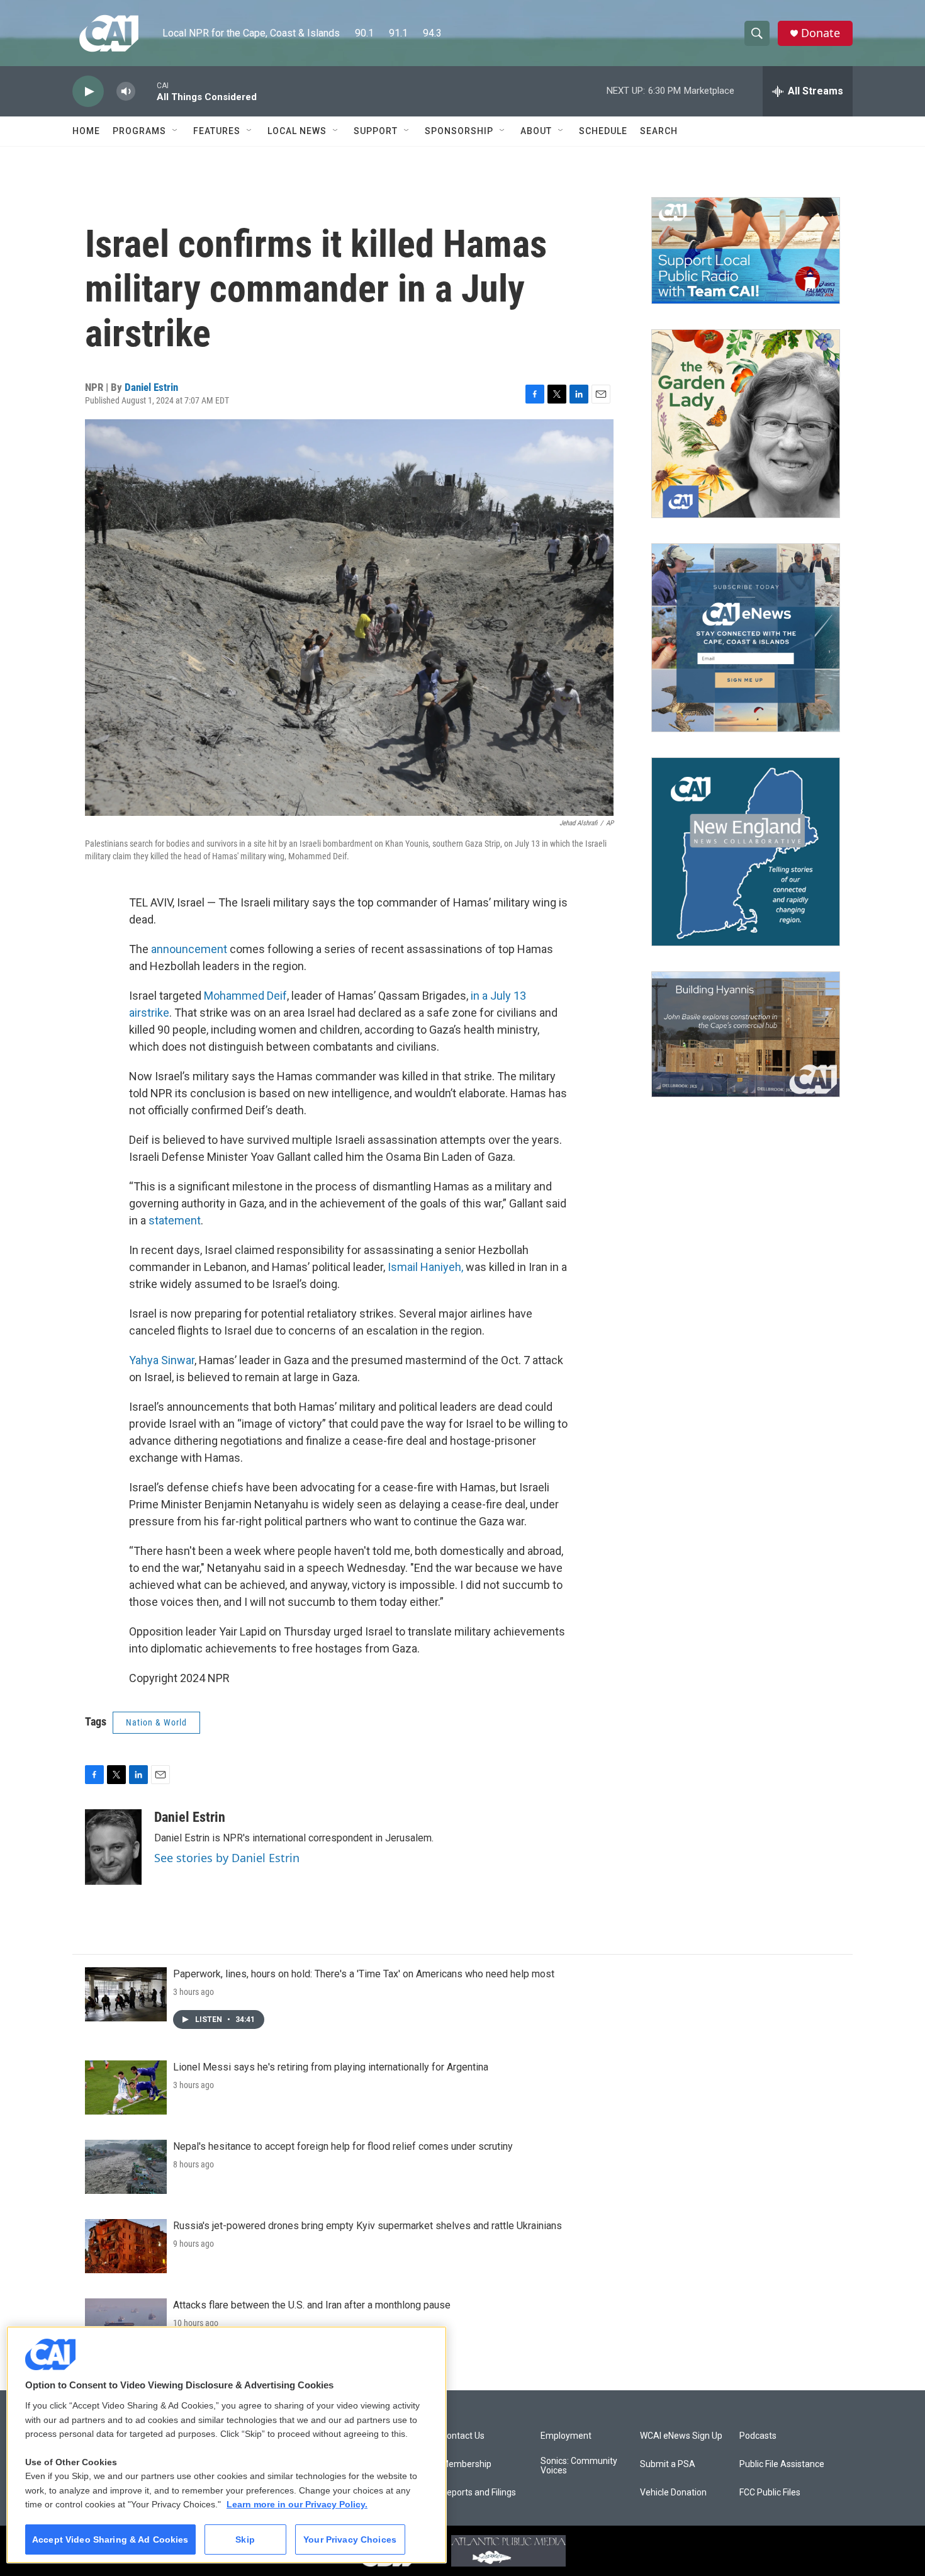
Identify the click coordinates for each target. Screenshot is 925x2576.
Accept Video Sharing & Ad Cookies (110, 2539)
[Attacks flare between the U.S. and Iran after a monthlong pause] (126, 2325)
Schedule (603, 131)
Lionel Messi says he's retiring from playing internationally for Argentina (331, 2067)
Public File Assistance (782, 2464)
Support (376, 131)
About (536, 131)
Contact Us (463, 2436)
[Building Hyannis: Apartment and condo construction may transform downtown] (746, 1035)
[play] (88, 92)
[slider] (146, 91)
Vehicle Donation (673, 2493)
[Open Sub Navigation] (176, 131)
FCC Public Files (770, 2493)
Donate (821, 33)
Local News (297, 131)
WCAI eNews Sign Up (681, 2436)
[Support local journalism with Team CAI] (746, 251)
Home (86, 131)
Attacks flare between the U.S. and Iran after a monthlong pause (312, 2305)
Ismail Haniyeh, (425, 1267)
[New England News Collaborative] (746, 852)
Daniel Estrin (151, 387)
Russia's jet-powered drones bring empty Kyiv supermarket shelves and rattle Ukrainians (367, 2226)
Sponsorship (459, 131)
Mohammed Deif (245, 996)
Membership (466, 2464)
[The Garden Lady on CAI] (746, 424)
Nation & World (156, 1722)
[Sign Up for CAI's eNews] (746, 638)
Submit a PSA (668, 2464)
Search (659, 131)
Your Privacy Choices (350, 2539)
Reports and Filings (479, 2493)
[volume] (126, 92)
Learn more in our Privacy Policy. (297, 2504)
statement (175, 1220)
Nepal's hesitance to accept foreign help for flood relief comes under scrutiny (343, 2146)
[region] (227, 2445)
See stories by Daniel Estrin (227, 1858)
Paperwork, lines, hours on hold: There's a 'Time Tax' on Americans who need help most (364, 1974)
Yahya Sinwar (162, 1360)
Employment (566, 2436)
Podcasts (758, 2436)
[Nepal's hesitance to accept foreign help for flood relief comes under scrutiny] (126, 2167)
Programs (139, 131)
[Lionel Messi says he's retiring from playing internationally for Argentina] (126, 2087)
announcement (189, 949)
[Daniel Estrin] (113, 1847)
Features (217, 131)
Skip (245, 2539)
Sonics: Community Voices (579, 2466)
